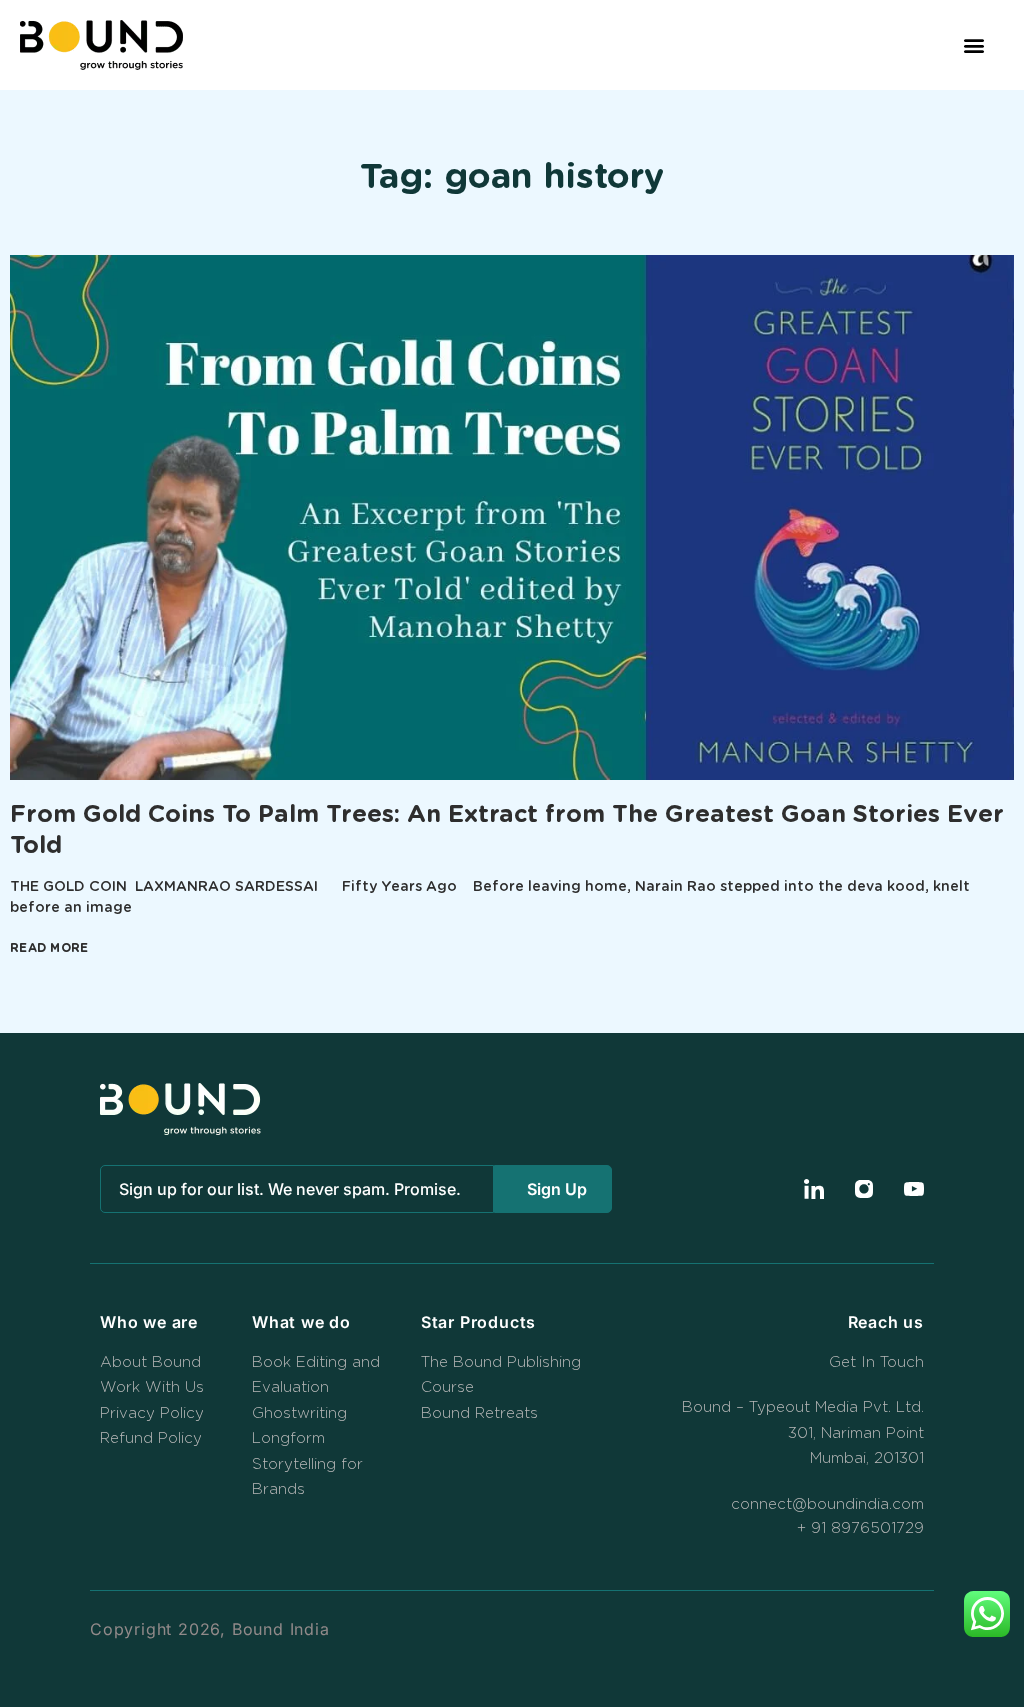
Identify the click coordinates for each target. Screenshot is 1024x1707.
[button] (973, 45)
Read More (49, 948)
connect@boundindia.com (827, 1504)
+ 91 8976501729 (860, 1528)
